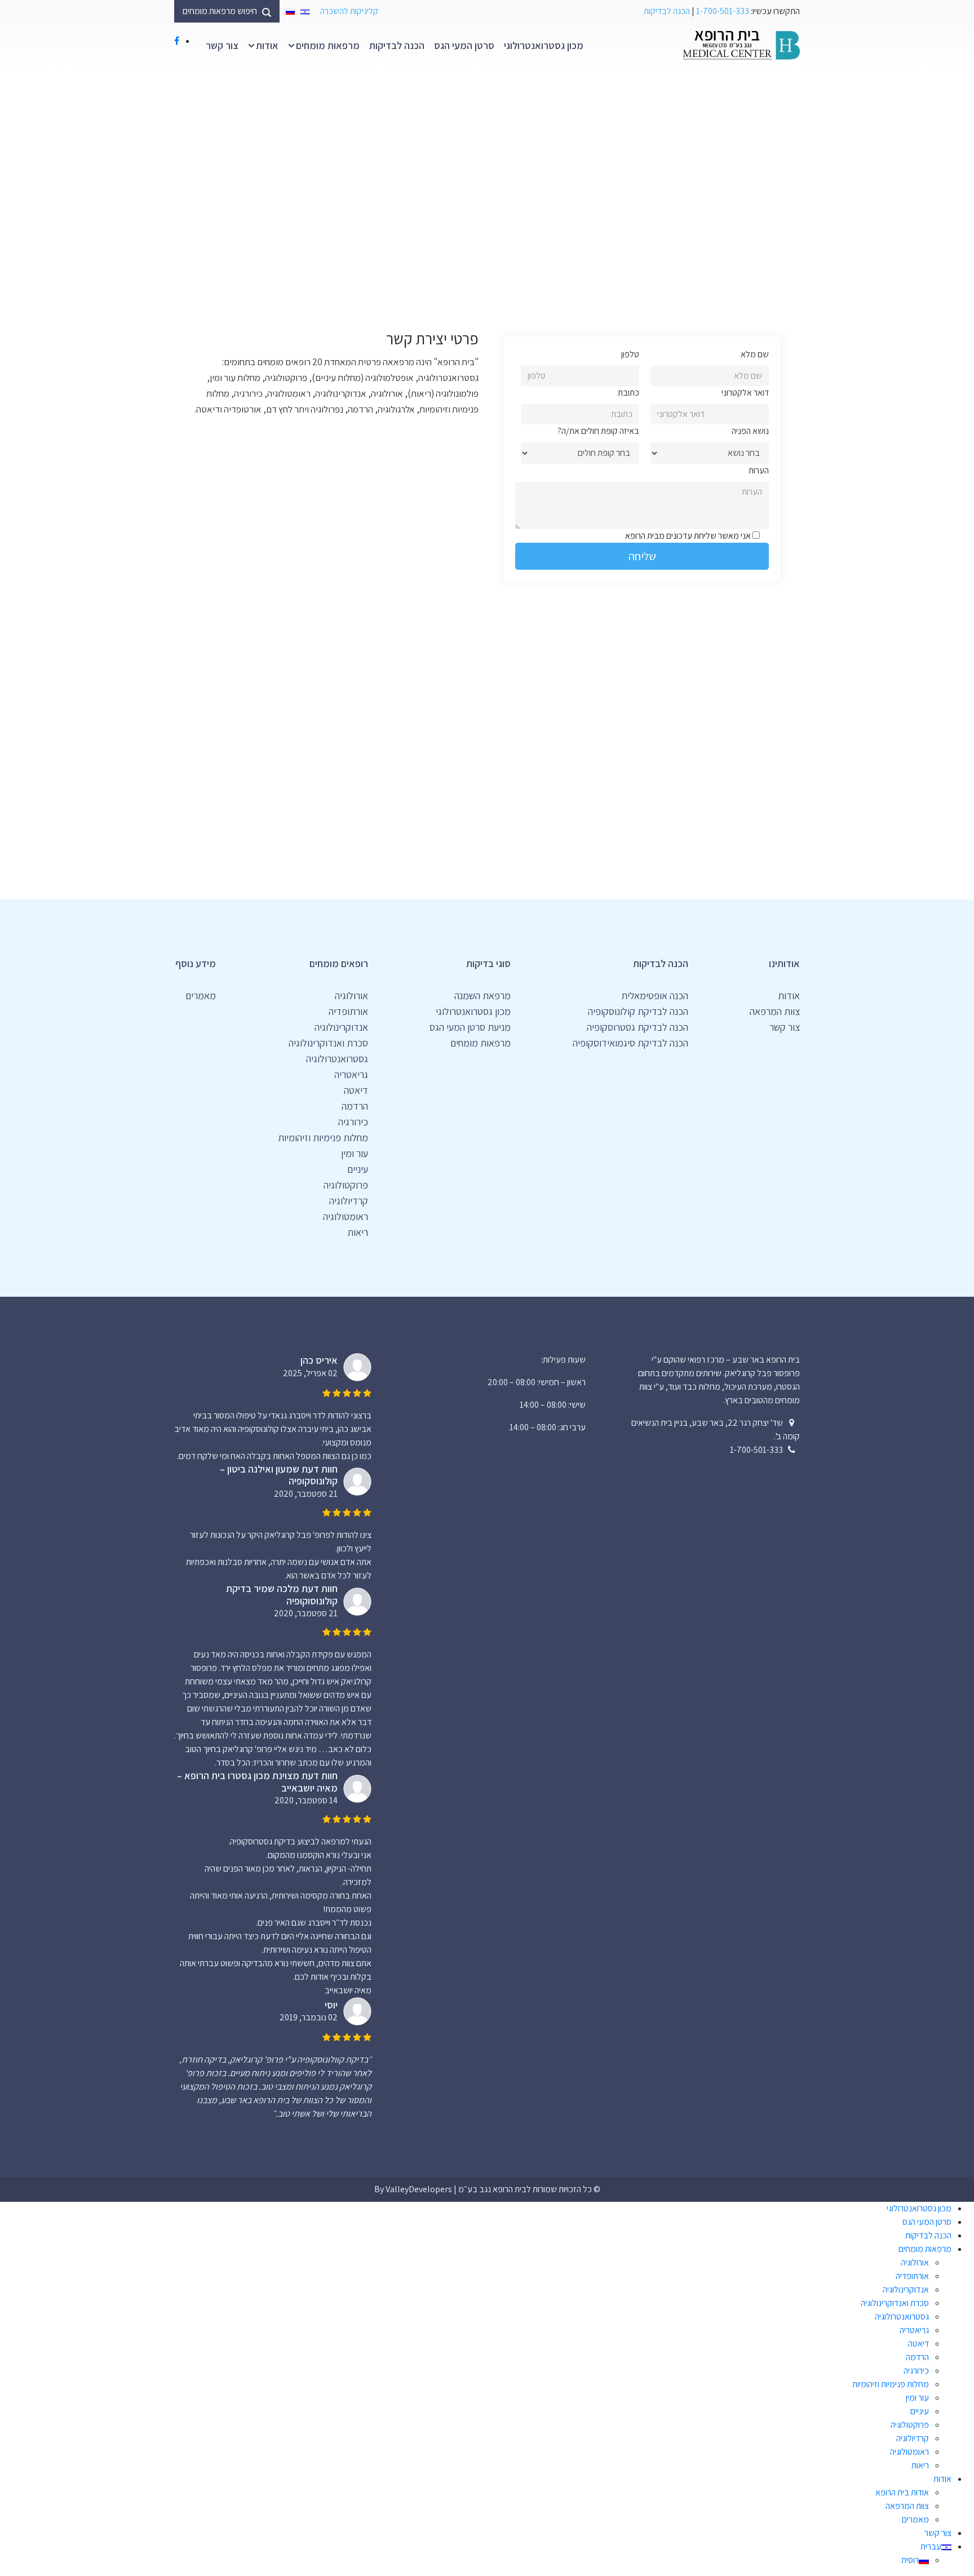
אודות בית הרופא (902, 2492)
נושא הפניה (750, 431)
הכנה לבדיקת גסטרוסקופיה (637, 1027)
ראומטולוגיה (346, 1216)
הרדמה (355, 1106)
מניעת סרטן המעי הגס (470, 1027)
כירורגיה (353, 1122)
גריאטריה (351, 1074)
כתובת (628, 393)
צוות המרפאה (775, 1011)
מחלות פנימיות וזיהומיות (323, 1138)
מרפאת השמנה (482, 996)
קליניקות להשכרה (349, 11)
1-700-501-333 (723, 11)
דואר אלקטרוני (745, 393)
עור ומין (355, 1153)
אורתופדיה (348, 1011)
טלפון (630, 354)
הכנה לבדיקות (667, 11)
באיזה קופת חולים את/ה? (598, 431)
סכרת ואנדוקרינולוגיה (328, 1043)
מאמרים (201, 996)
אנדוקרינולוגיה (341, 1027)
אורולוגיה (351, 996)
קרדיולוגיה (349, 1201)
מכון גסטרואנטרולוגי (544, 45)
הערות (759, 470)
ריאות (358, 1232)
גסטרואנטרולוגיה (337, 1059)
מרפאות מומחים (328, 45)
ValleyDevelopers (419, 2189)
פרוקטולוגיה (346, 1185)
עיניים (358, 1169)
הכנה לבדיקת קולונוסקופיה (638, 1011)
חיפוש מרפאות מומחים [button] (221, 11)
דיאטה (356, 1090)
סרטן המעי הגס (464, 45)
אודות (267, 45)
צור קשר (222, 45)
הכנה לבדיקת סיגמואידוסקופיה (630, 1043)
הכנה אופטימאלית (655, 996)
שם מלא (755, 354)
